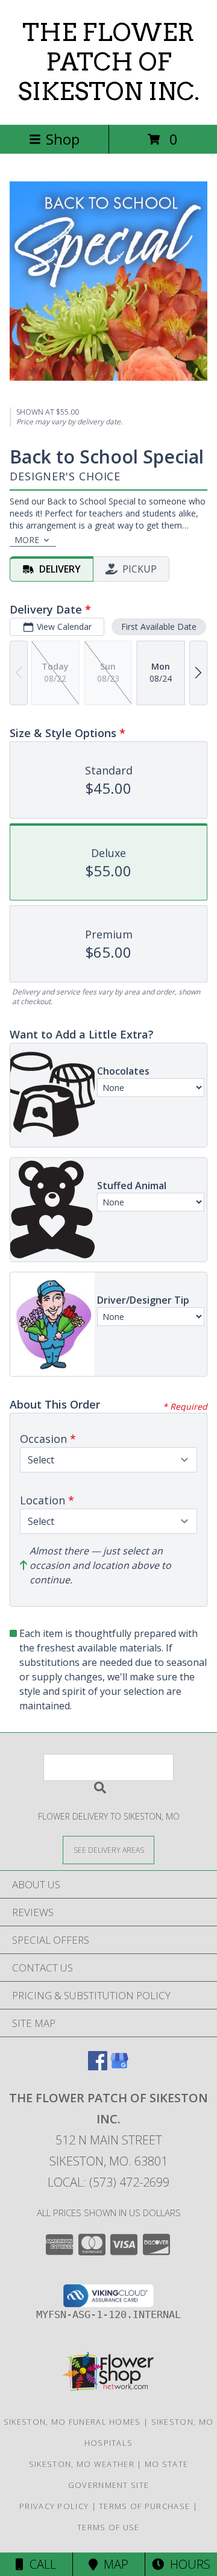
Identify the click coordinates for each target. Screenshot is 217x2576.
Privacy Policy (54, 2506)
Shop (63, 139)
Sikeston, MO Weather (82, 2464)
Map (113, 2564)
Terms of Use (108, 2527)
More (27, 540)
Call (40, 2564)
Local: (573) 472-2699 (108, 2182)
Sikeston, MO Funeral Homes (72, 2422)
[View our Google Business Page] (119, 2066)
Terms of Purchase (144, 2506)
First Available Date (159, 627)
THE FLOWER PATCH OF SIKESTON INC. (108, 62)
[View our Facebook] (98, 2066)
